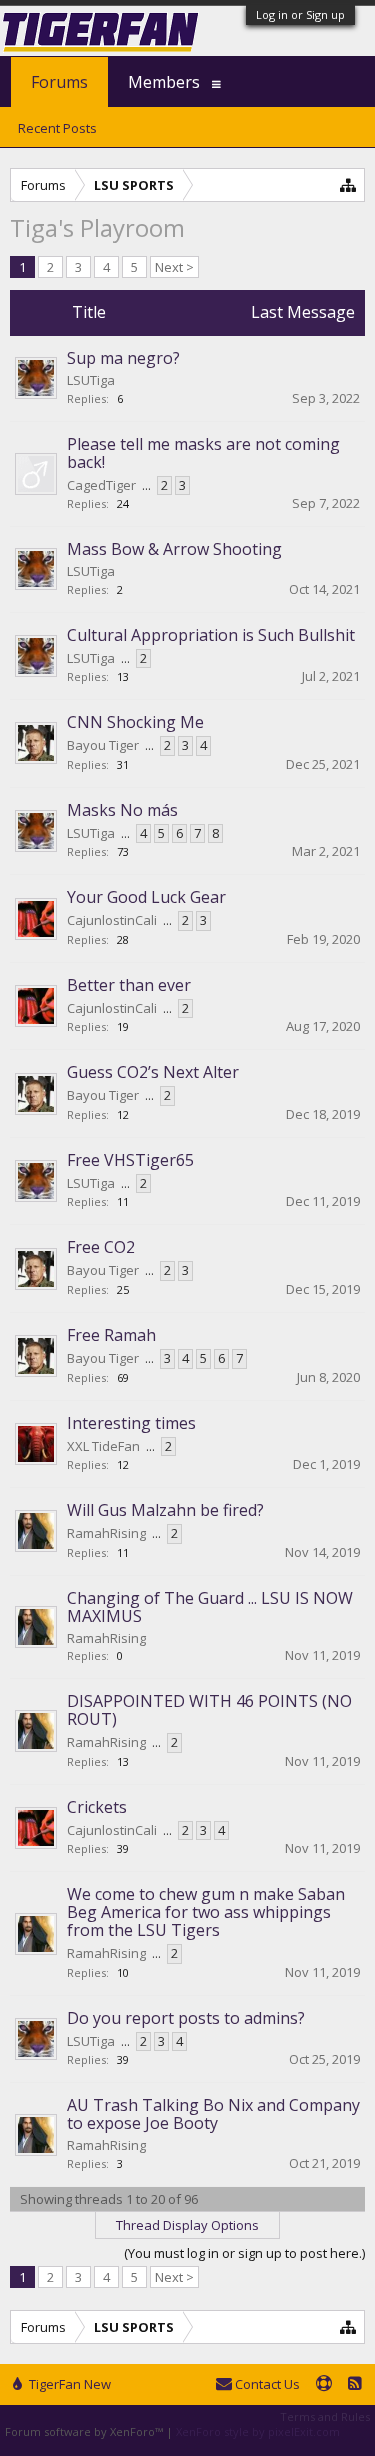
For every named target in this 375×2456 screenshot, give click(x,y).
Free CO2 (101, 1247)
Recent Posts (57, 128)
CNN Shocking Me (135, 722)
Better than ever (129, 985)
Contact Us (266, 2384)
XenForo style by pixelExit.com (258, 2431)
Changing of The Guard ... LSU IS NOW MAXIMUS (210, 1607)
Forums (59, 82)
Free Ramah (111, 1335)
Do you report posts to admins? (186, 2018)
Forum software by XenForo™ (85, 2431)
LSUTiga (91, 380)
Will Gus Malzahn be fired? (165, 1510)
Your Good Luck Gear (146, 897)
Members (164, 82)
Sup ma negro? (123, 358)
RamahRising (106, 1533)
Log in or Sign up (300, 14)
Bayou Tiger (103, 745)
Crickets (97, 1807)
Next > (174, 267)
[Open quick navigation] (348, 184)
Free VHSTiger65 (130, 1160)
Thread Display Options (187, 2225)
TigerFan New (68, 2384)
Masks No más (122, 810)
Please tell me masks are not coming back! (203, 453)
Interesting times (131, 1423)
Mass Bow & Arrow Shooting (174, 549)
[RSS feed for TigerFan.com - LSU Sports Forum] (355, 2385)
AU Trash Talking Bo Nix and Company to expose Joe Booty (213, 2114)
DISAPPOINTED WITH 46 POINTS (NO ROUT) (209, 1710)
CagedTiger (101, 485)
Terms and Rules (325, 2416)
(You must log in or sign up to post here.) (244, 2253)
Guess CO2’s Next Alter (153, 1072)
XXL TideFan (103, 1446)
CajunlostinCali (112, 920)
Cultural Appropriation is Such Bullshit (211, 635)
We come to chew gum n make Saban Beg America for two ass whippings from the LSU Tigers (206, 1912)
